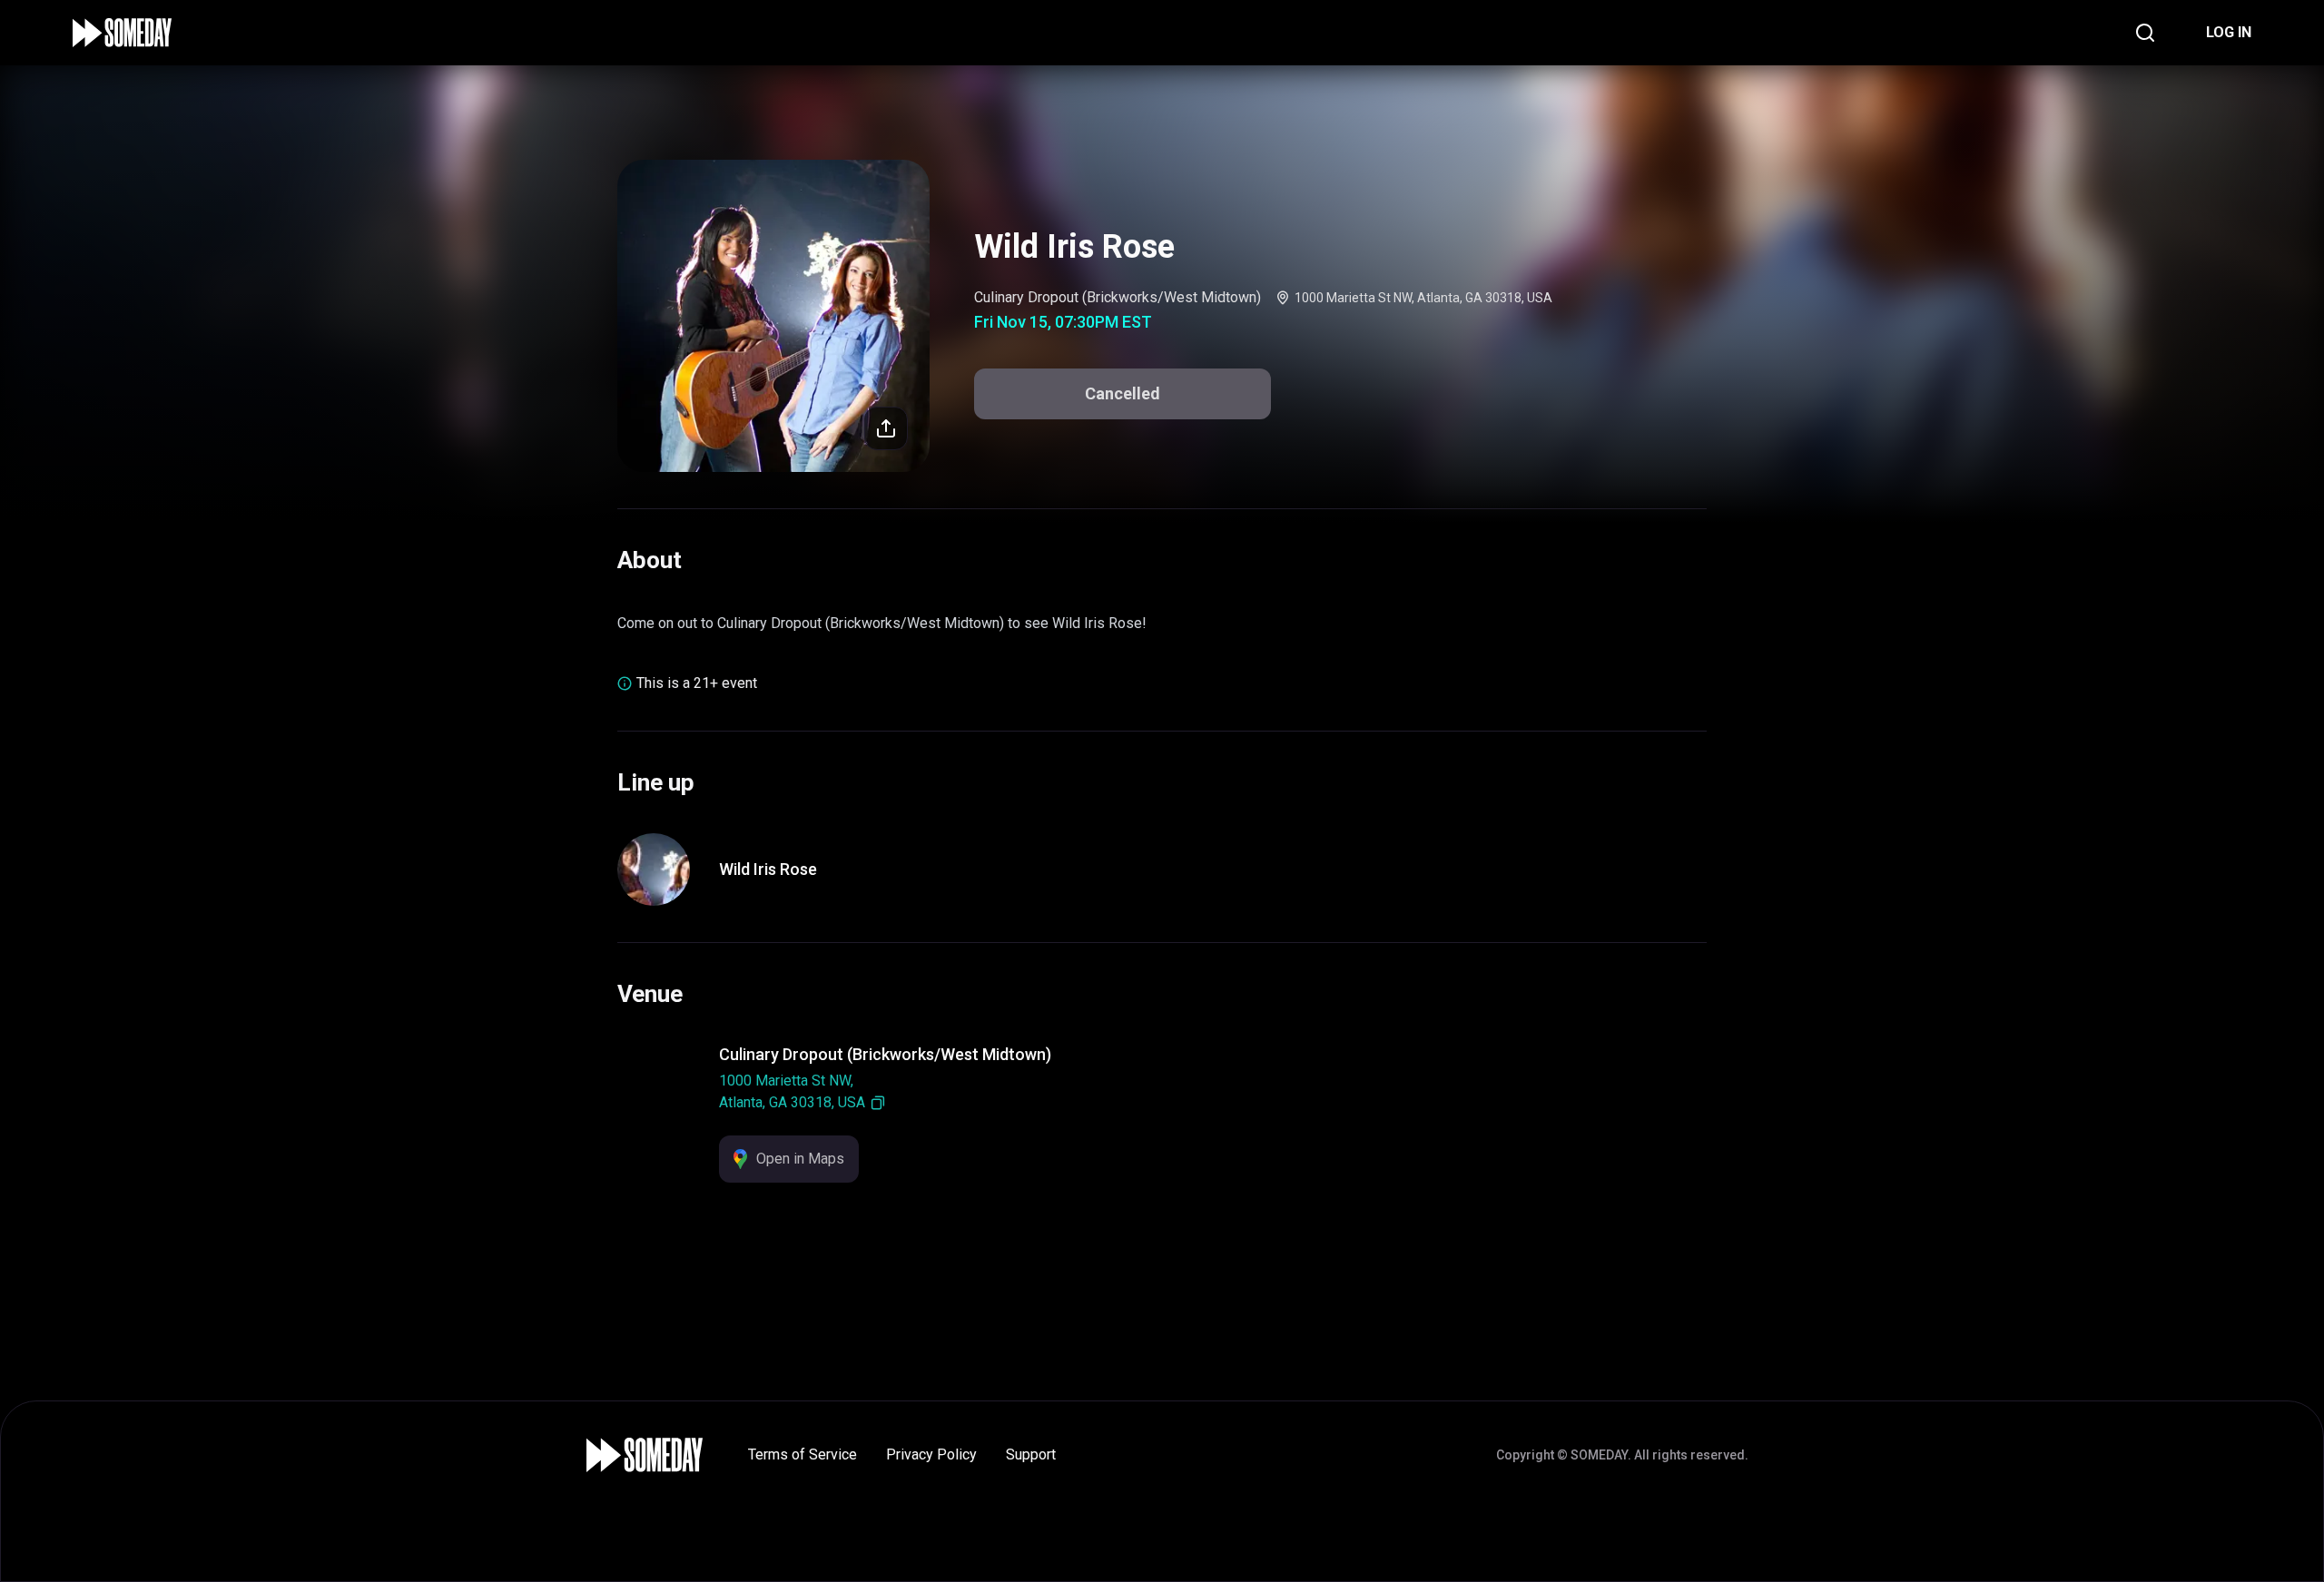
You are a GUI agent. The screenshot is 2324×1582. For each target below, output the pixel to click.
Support (1031, 1454)
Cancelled (1123, 393)
